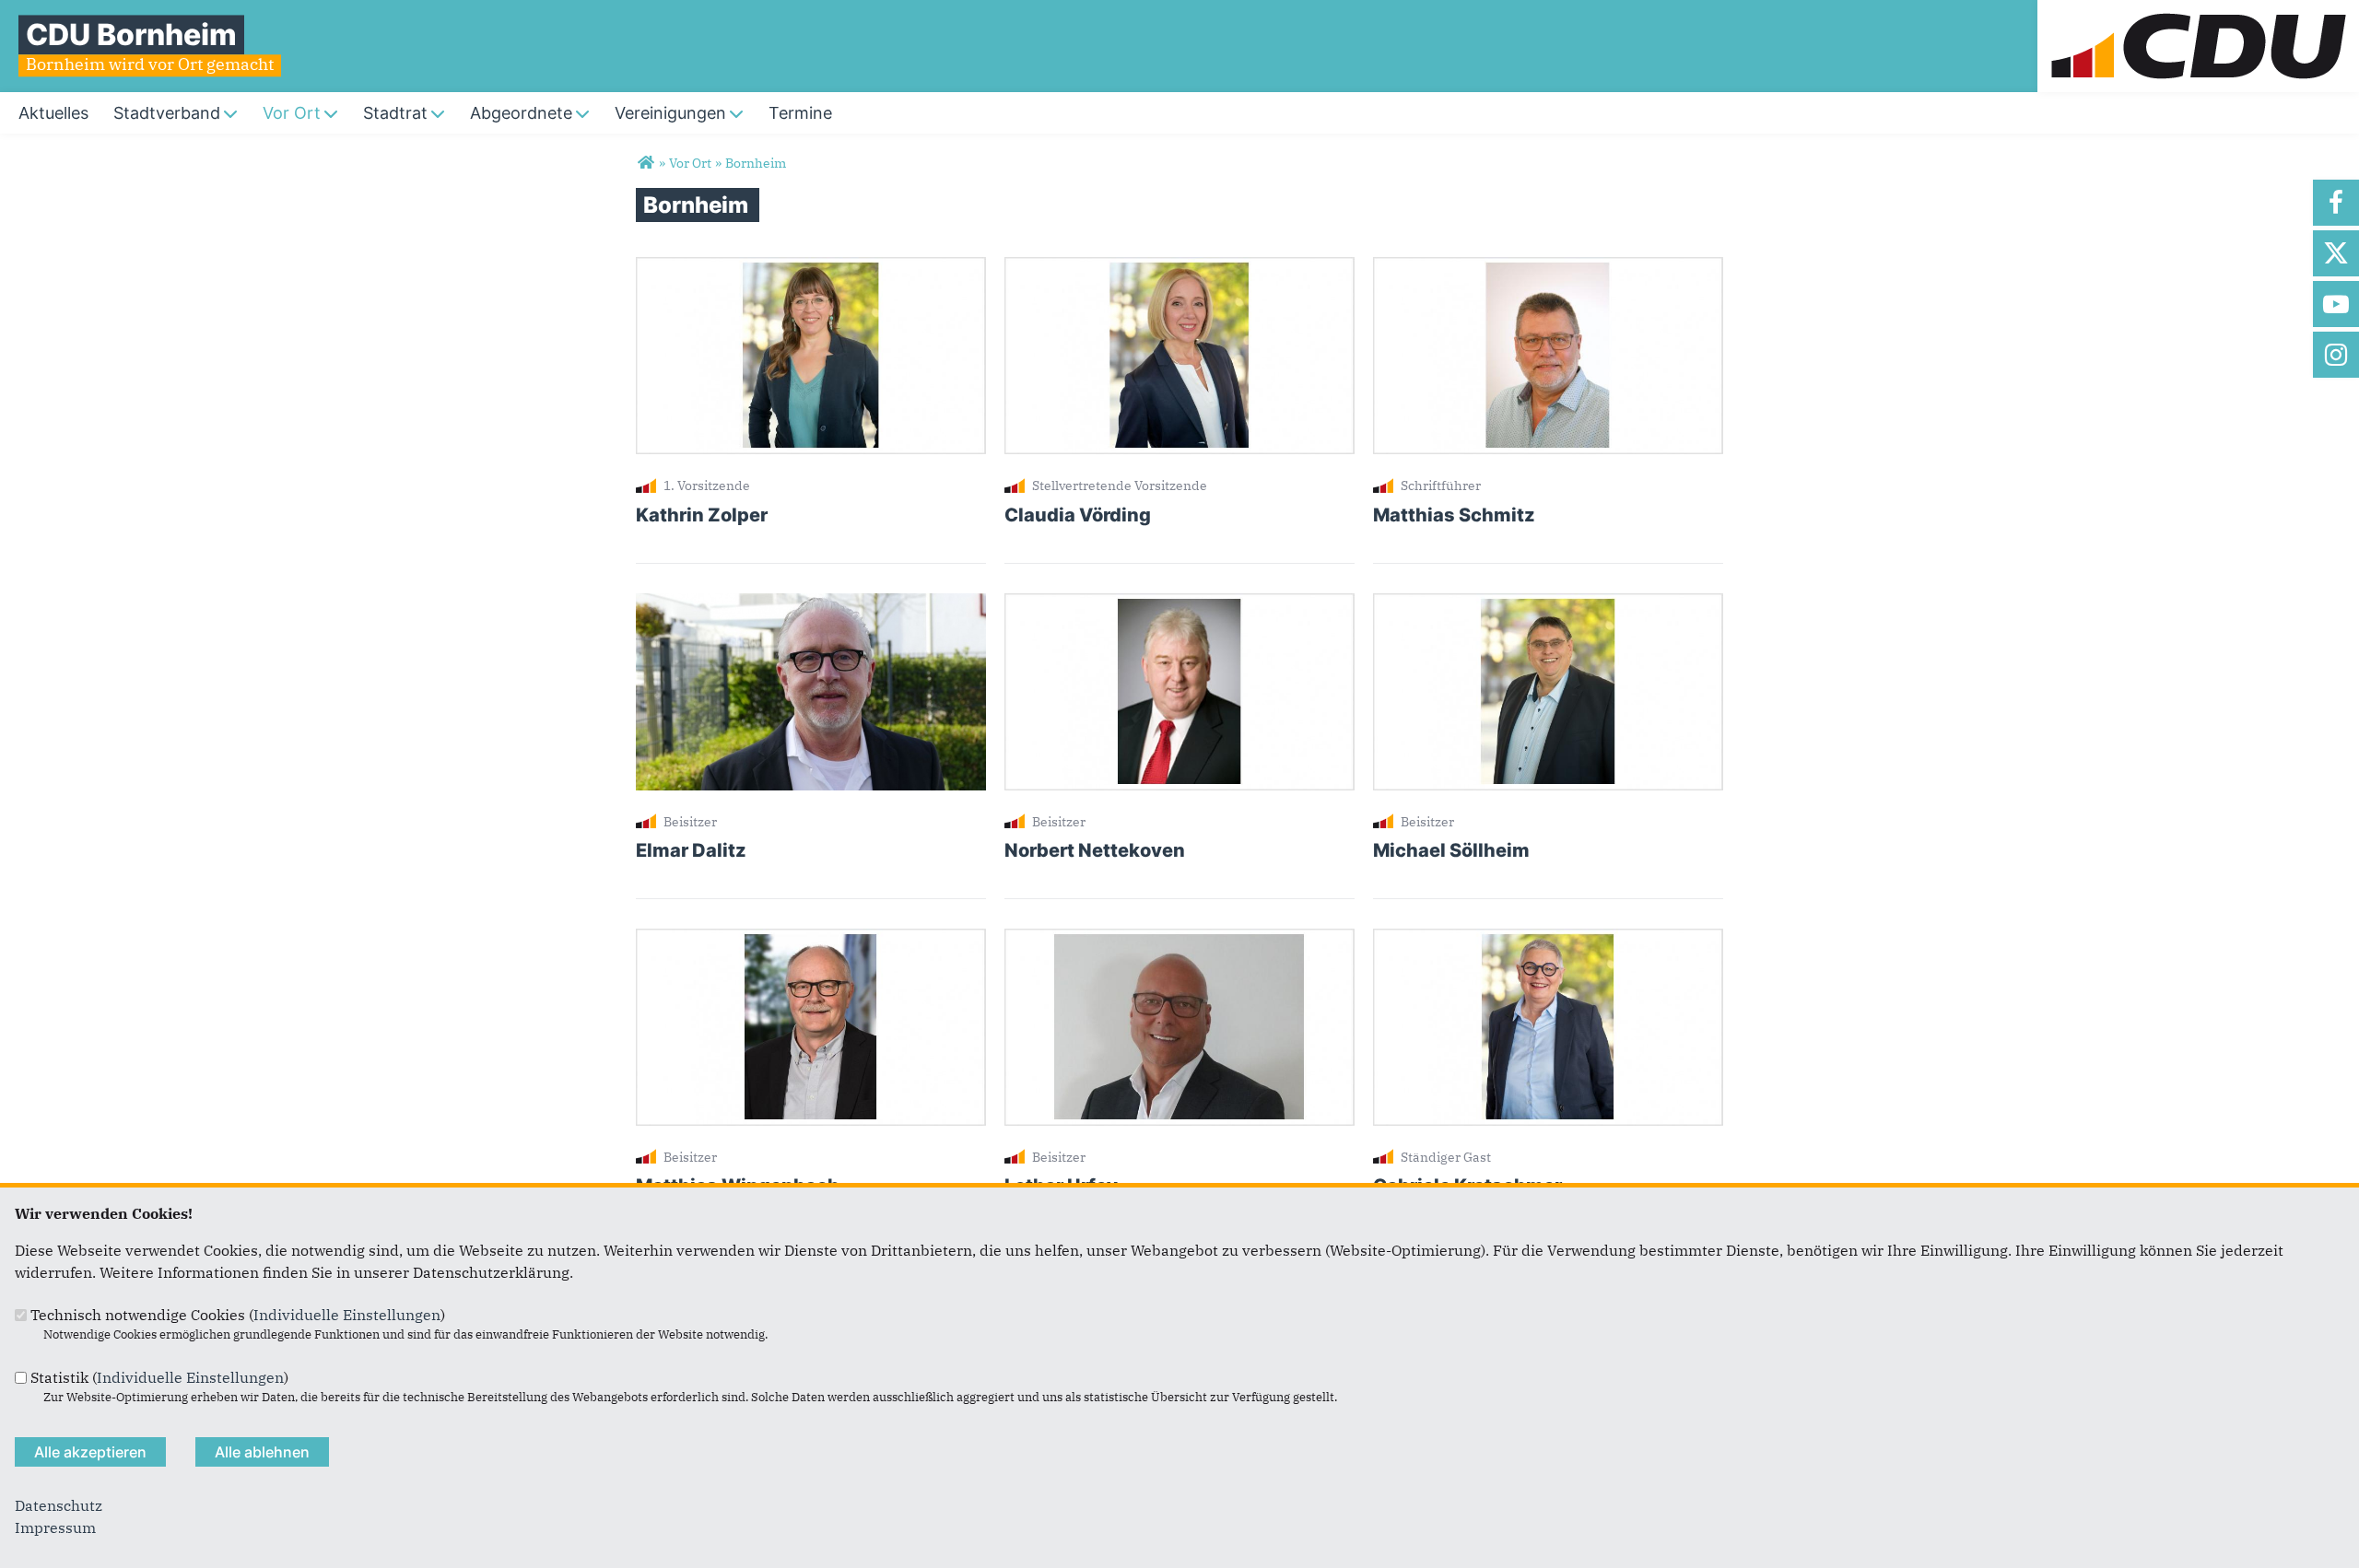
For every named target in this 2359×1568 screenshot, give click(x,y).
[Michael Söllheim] (1548, 604)
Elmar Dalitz (691, 850)
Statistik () (159, 1377)
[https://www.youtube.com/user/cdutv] (2336, 304)
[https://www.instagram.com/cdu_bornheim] (2336, 355)
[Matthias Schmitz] (1548, 268)
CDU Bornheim (131, 35)
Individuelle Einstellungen (347, 1315)
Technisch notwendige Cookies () (238, 1315)
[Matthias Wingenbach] (811, 940)
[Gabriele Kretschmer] (1548, 940)
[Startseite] (2198, 11)
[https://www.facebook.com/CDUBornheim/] (2336, 203)
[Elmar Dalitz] (811, 604)
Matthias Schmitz (1454, 515)
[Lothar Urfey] (1179, 940)
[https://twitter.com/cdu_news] (2336, 253)
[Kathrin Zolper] (811, 268)
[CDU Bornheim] (645, 163)
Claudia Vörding (1078, 515)
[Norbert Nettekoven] (1179, 604)
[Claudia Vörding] (1179, 268)
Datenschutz (59, 1505)
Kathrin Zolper (702, 515)
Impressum (55, 1527)
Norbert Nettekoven (1095, 850)
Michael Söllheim (1451, 850)
